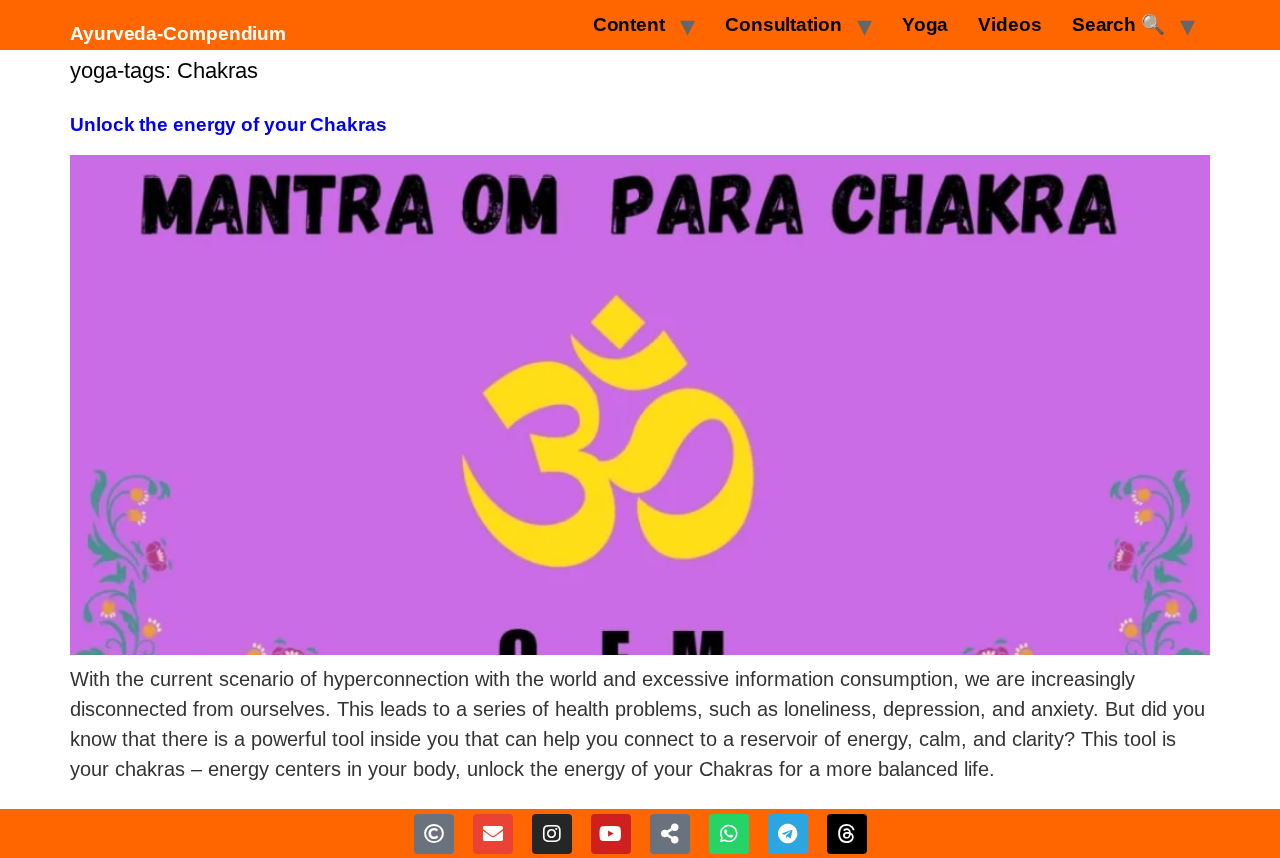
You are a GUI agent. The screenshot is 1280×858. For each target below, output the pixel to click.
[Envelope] (493, 834)
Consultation (783, 24)
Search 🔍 (1118, 24)
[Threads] (847, 834)
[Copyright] (434, 834)
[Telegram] (788, 834)
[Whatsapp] (729, 834)
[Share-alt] (670, 834)
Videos (1009, 24)
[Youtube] (611, 834)
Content (629, 24)
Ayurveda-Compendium (178, 33)
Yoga (925, 24)
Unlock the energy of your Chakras (228, 124)
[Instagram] (552, 834)
